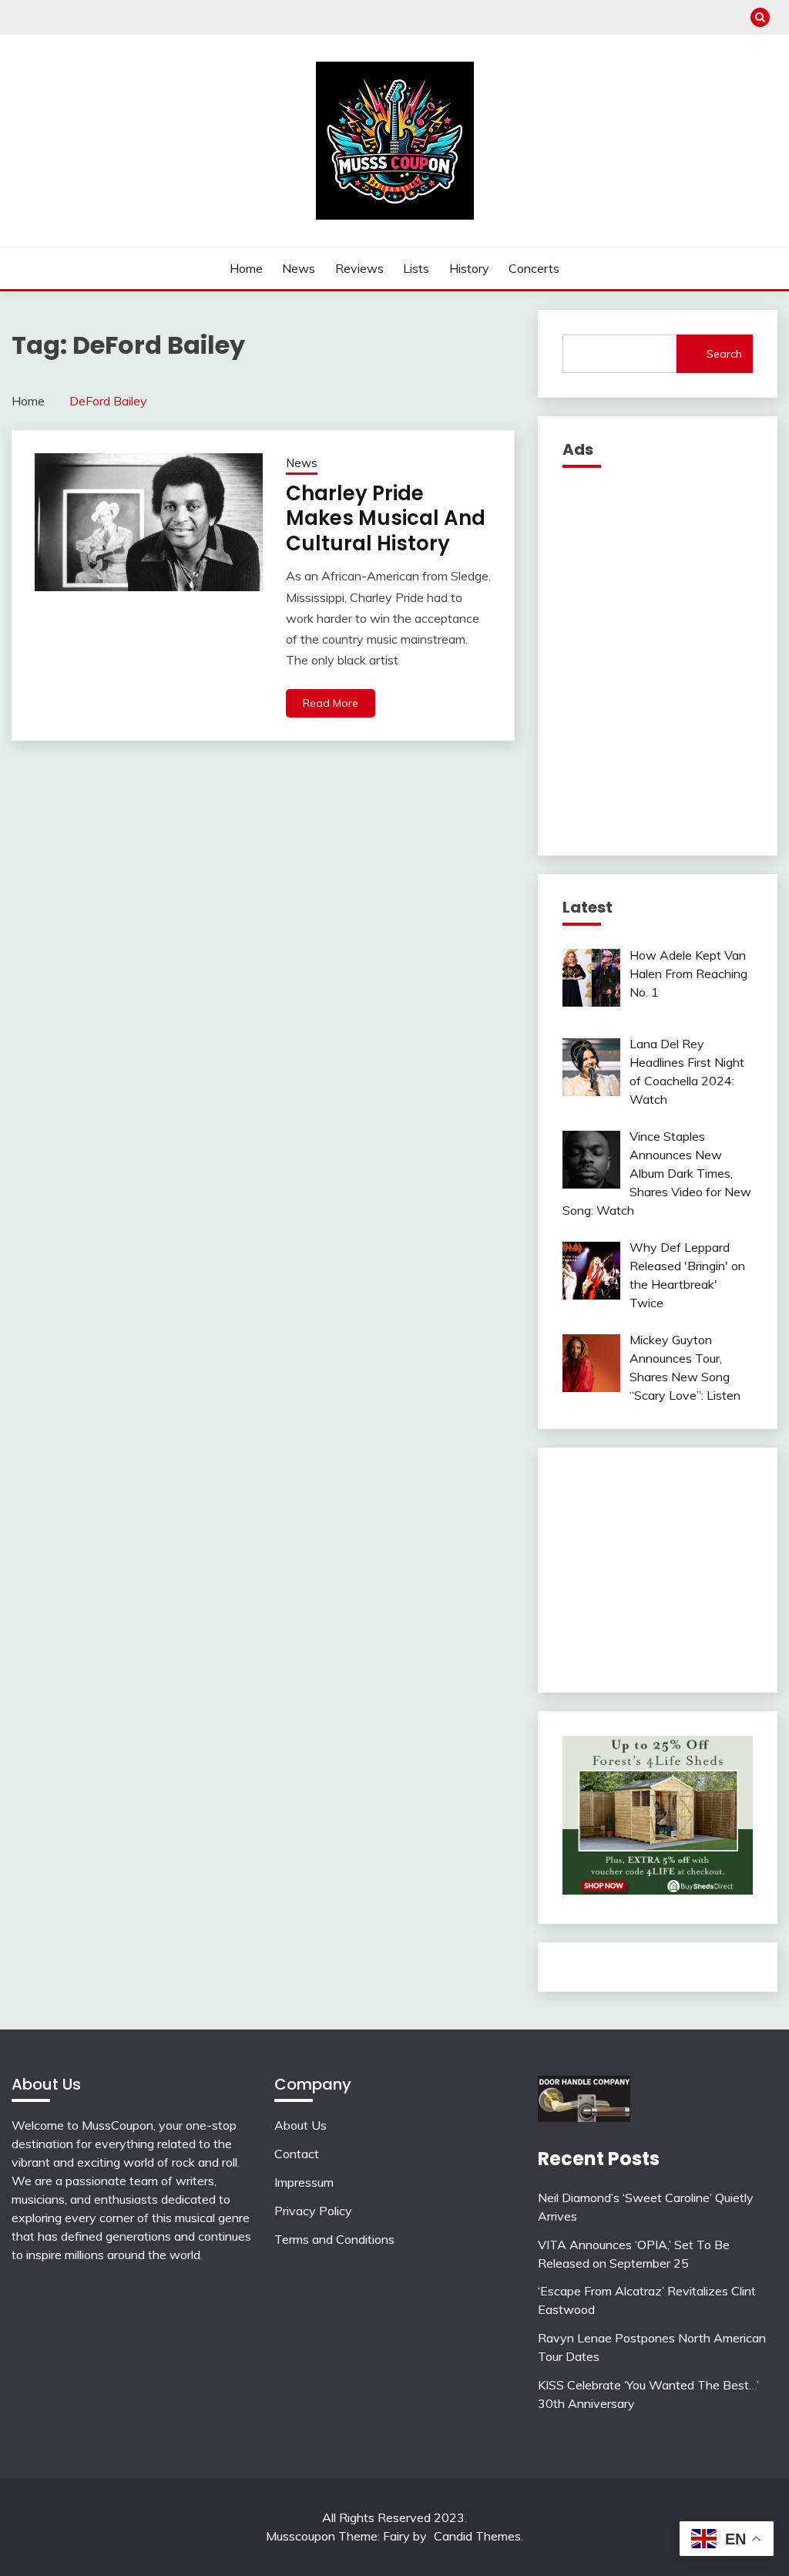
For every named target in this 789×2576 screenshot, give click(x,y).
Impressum (304, 2182)
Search (724, 354)
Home (246, 268)
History (469, 268)
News (299, 268)
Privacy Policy (313, 2211)
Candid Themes (477, 2536)
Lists (416, 268)
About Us (300, 2125)
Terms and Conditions (334, 2239)
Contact (297, 2154)
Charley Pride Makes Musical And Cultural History (386, 518)
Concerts (534, 268)
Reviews (359, 268)
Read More (331, 703)
